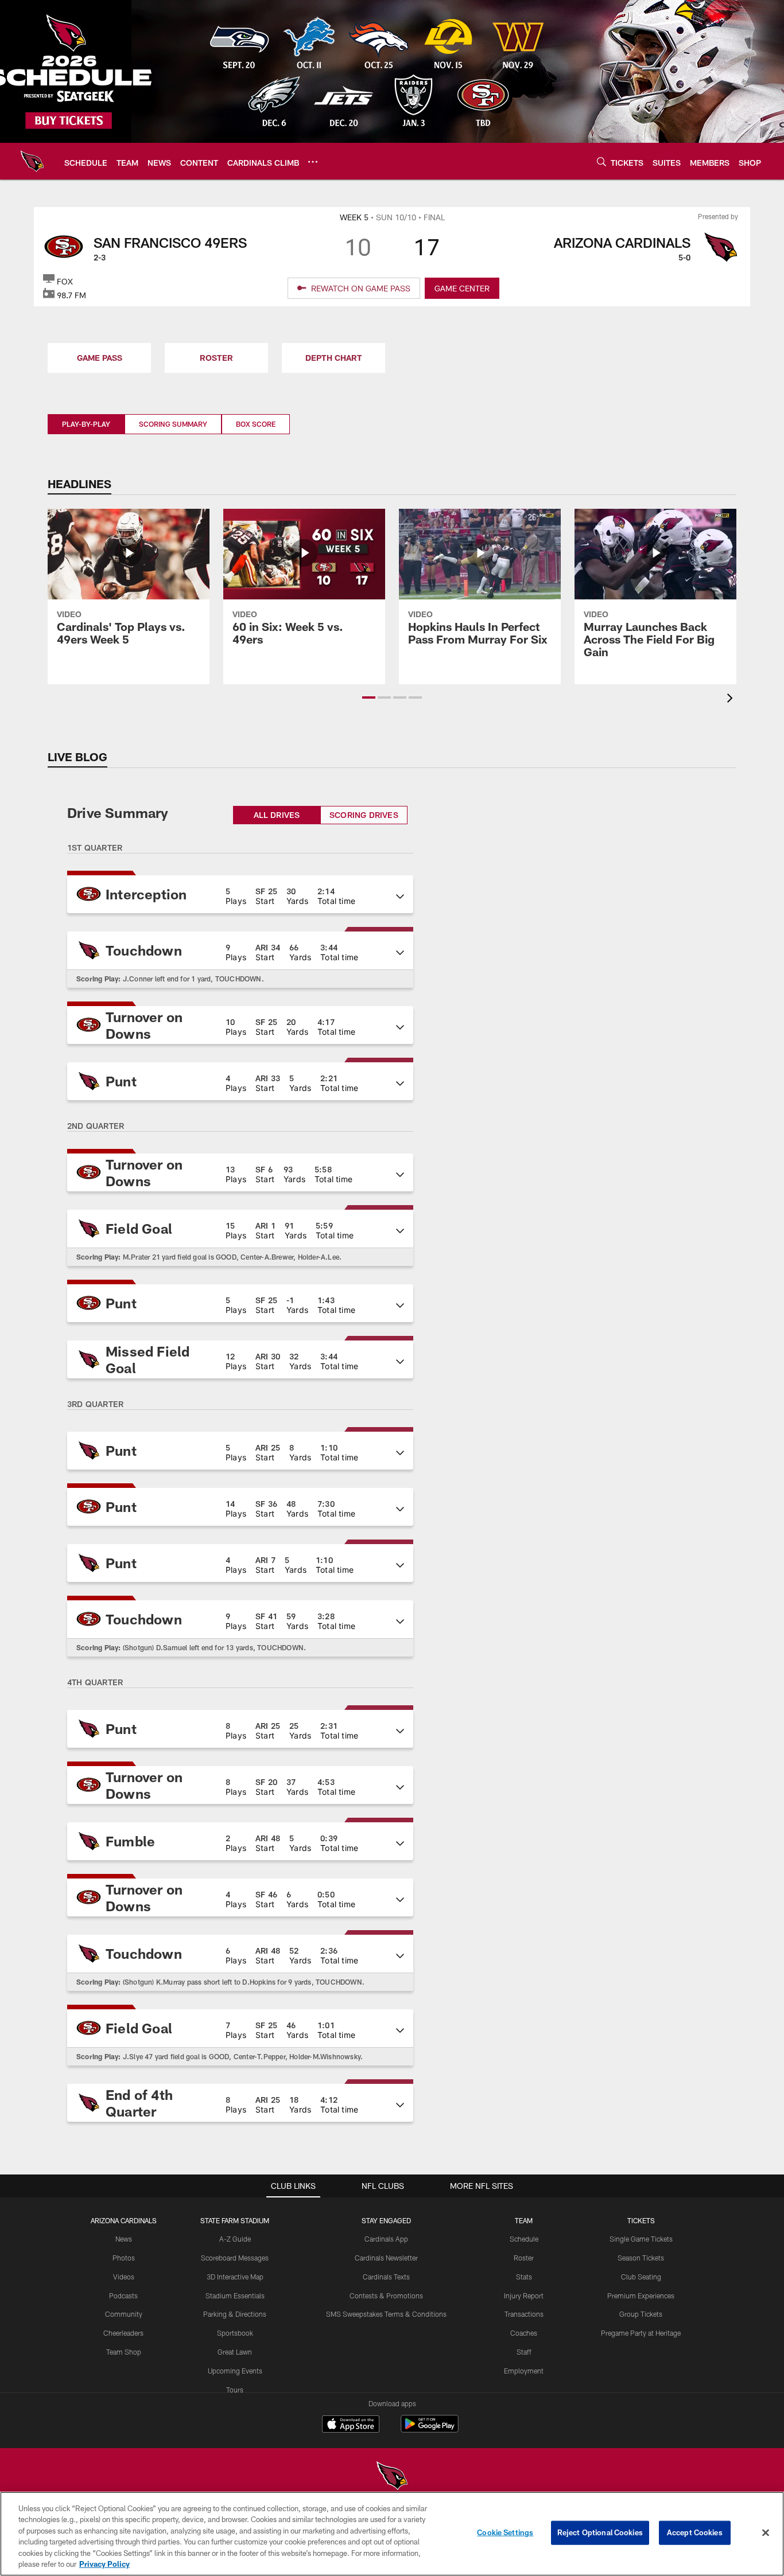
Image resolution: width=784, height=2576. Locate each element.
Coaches (524, 2333)
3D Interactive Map (235, 2277)
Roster (524, 2258)
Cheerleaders (123, 2333)
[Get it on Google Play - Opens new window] (430, 2429)
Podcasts (123, 2296)
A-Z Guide (235, 2239)
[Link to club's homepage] (32, 161)
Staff (524, 2352)
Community (124, 2314)
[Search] (601, 161)
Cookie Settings (505, 2532)
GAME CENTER (462, 288)
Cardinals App (386, 2239)
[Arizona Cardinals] (392, 2477)
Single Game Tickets (641, 2239)
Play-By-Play (86, 424)
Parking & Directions (235, 2314)
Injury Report (524, 2296)
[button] (369, 697)
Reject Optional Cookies (600, 2532)
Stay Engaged (386, 2220)
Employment (524, 2371)
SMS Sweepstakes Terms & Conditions (386, 2314)
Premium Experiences (641, 2296)
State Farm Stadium (235, 2220)
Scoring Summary (173, 424)
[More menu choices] (313, 162)
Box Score (256, 424)
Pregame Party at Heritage (641, 2333)
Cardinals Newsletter (386, 2258)
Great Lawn (235, 2352)
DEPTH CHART (334, 358)
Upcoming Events (235, 2371)
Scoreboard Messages (235, 2258)
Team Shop (124, 2352)
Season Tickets (641, 2258)
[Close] (766, 2533)
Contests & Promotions (386, 2296)
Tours (235, 2390)
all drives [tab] (277, 815)
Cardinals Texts (386, 2277)
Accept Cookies (695, 2532)
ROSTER (216, 358)
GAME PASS (100, 358)
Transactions (524, 2314)
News (124, 2239)
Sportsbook (235, 2333)
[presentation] (732, 699)
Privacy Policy (104, 2564)
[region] (392, 2534)
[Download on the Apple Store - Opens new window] (351, 2425)
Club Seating (641, 2277)
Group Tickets (641, 2314)
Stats (524, 2277)
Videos (124, 2277)
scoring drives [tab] (364, 815)
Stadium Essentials (235, 2296)
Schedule (524, 2239)
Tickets (641, 2220)
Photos (124, 2258)
